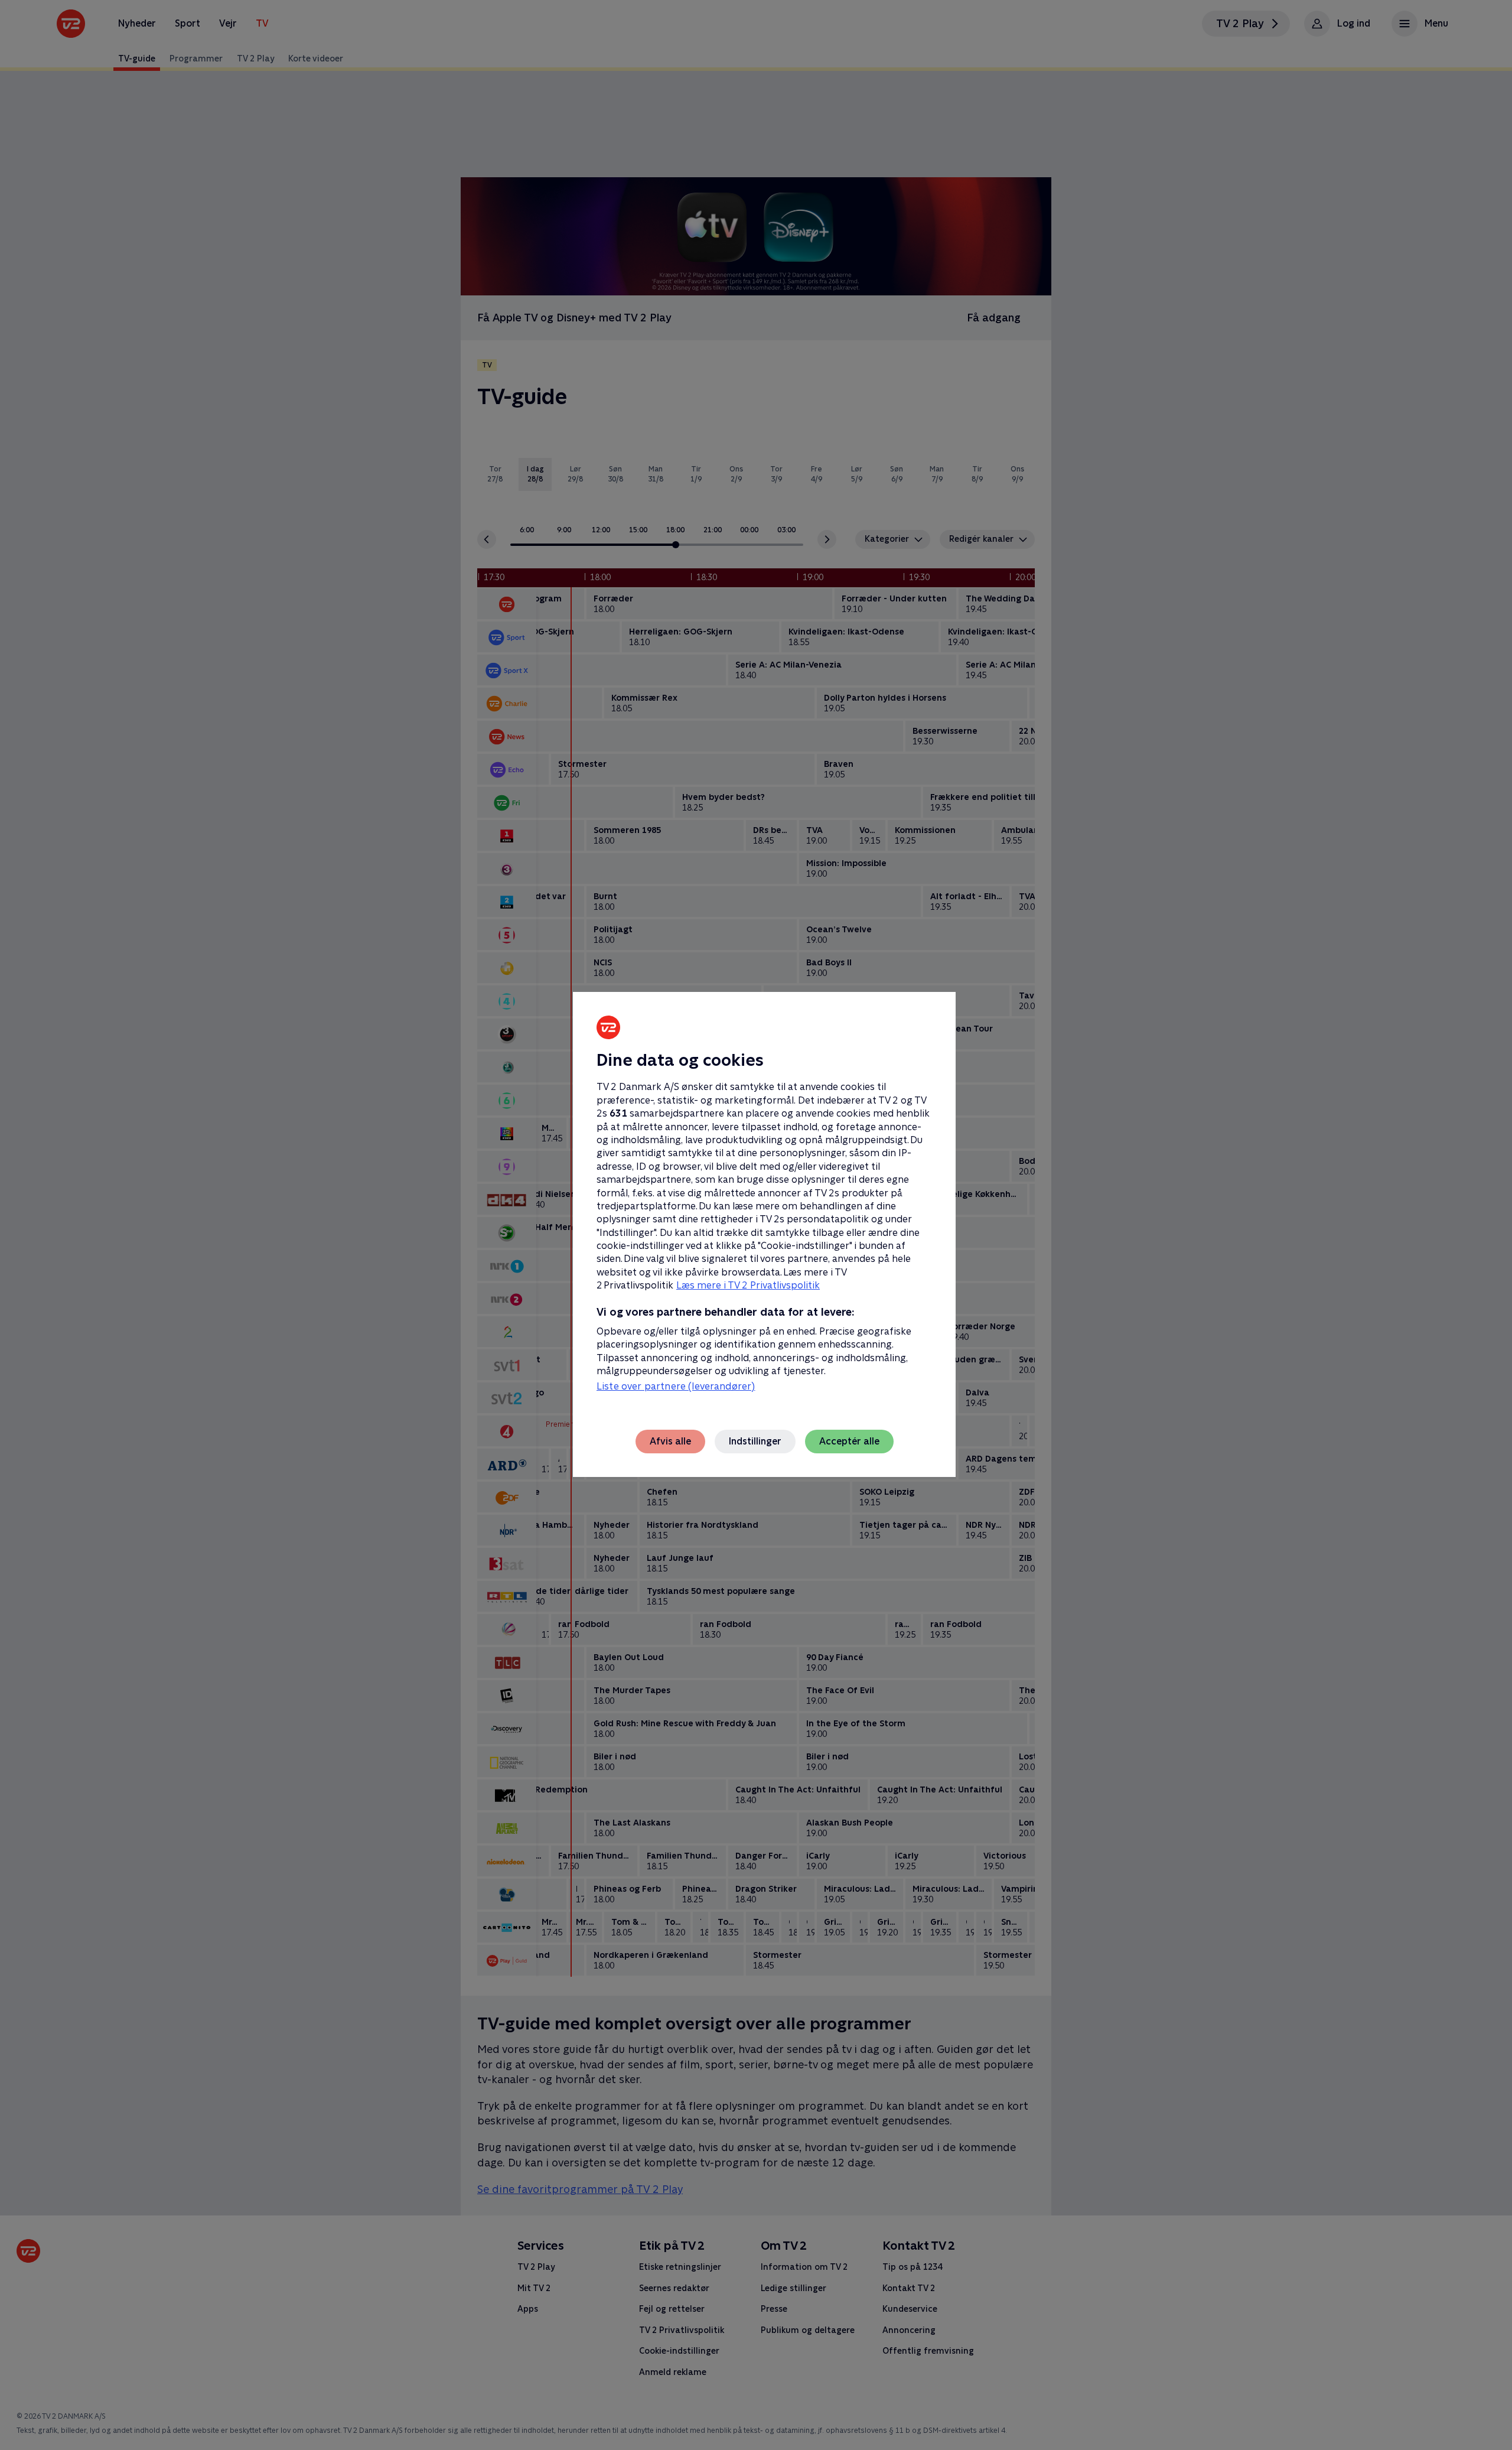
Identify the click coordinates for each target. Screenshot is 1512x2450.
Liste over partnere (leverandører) (676, 1386)
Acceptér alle (849, 1441)
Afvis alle (670, 1441)
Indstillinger (755, 1441)
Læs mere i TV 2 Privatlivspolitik (748, 1285)
